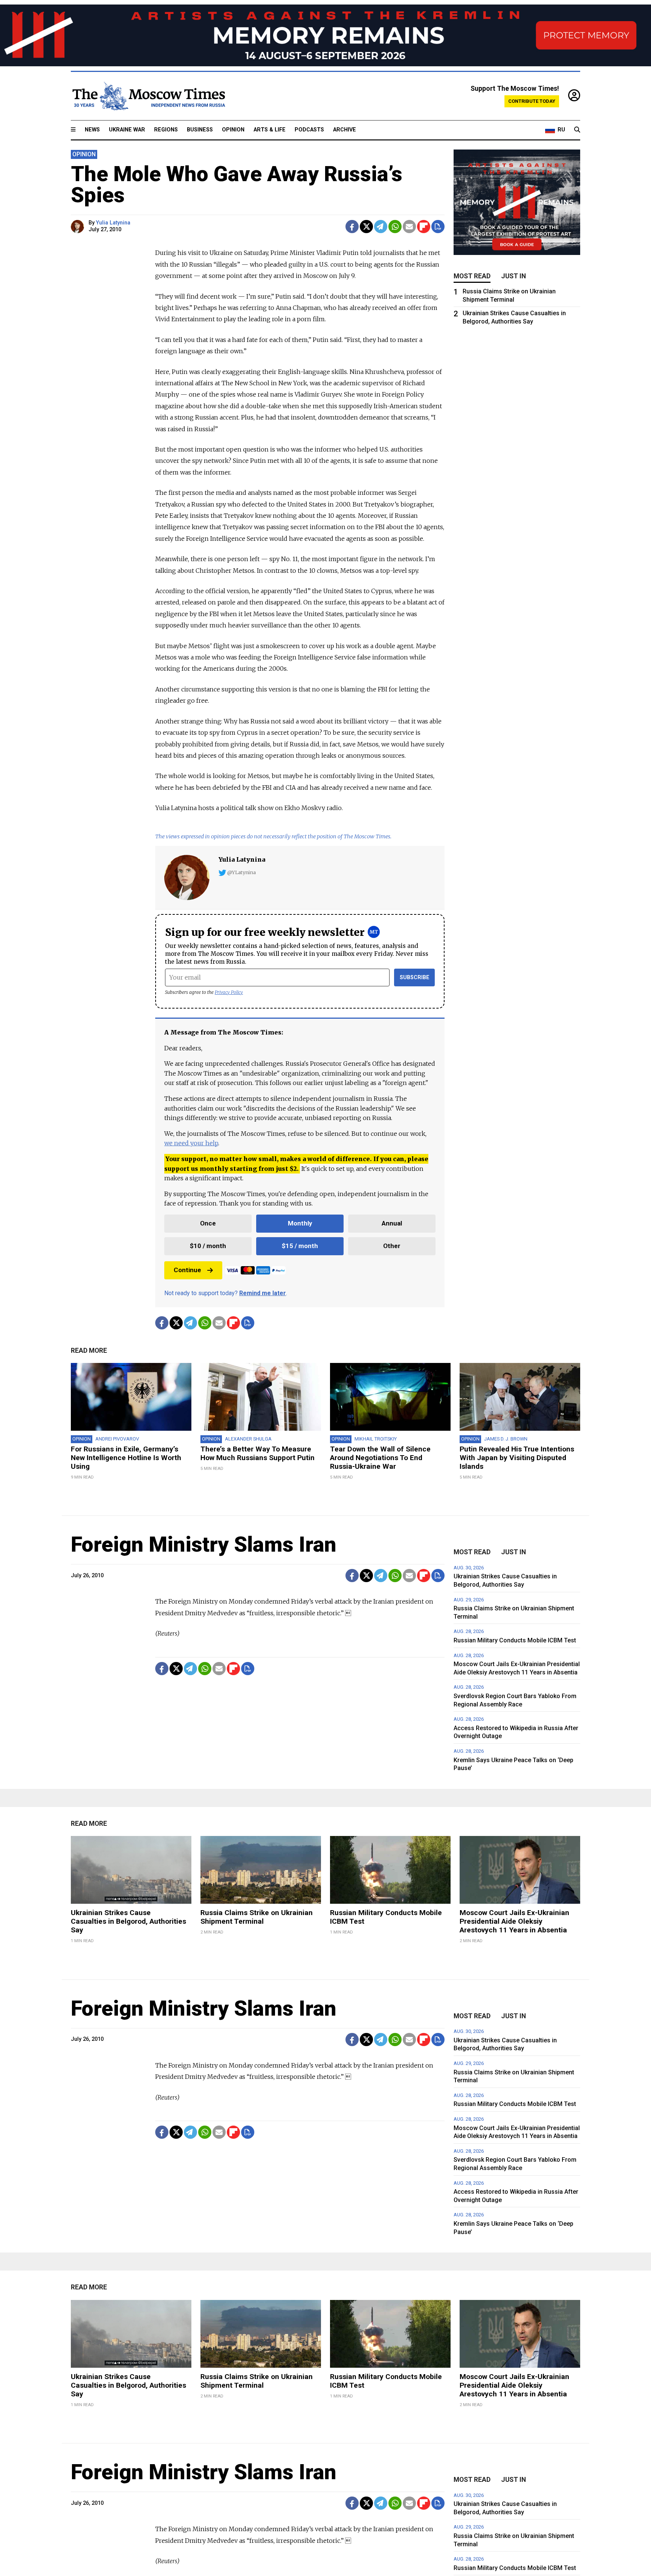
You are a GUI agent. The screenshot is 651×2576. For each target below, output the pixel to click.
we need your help (191, 1143)
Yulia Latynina (113, 223)
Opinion (233, 130)
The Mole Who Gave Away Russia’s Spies (237, 185)
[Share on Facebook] (352, 227)
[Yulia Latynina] (79, 227)
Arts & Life (270, 130)
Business (200, 130)
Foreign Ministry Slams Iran (204, 1544)
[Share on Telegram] (381, 227)
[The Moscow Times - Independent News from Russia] (148, 96)
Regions (166, 130)
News (92, 130)
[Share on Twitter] (366, 227)
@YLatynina (241, 872)
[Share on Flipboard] (424, 227)
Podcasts (309, 130)
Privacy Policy (229, 992)
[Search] (577, 130)
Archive (345, 130)
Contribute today (532, 101)
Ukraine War (127, 130)
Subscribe (415, 977)
